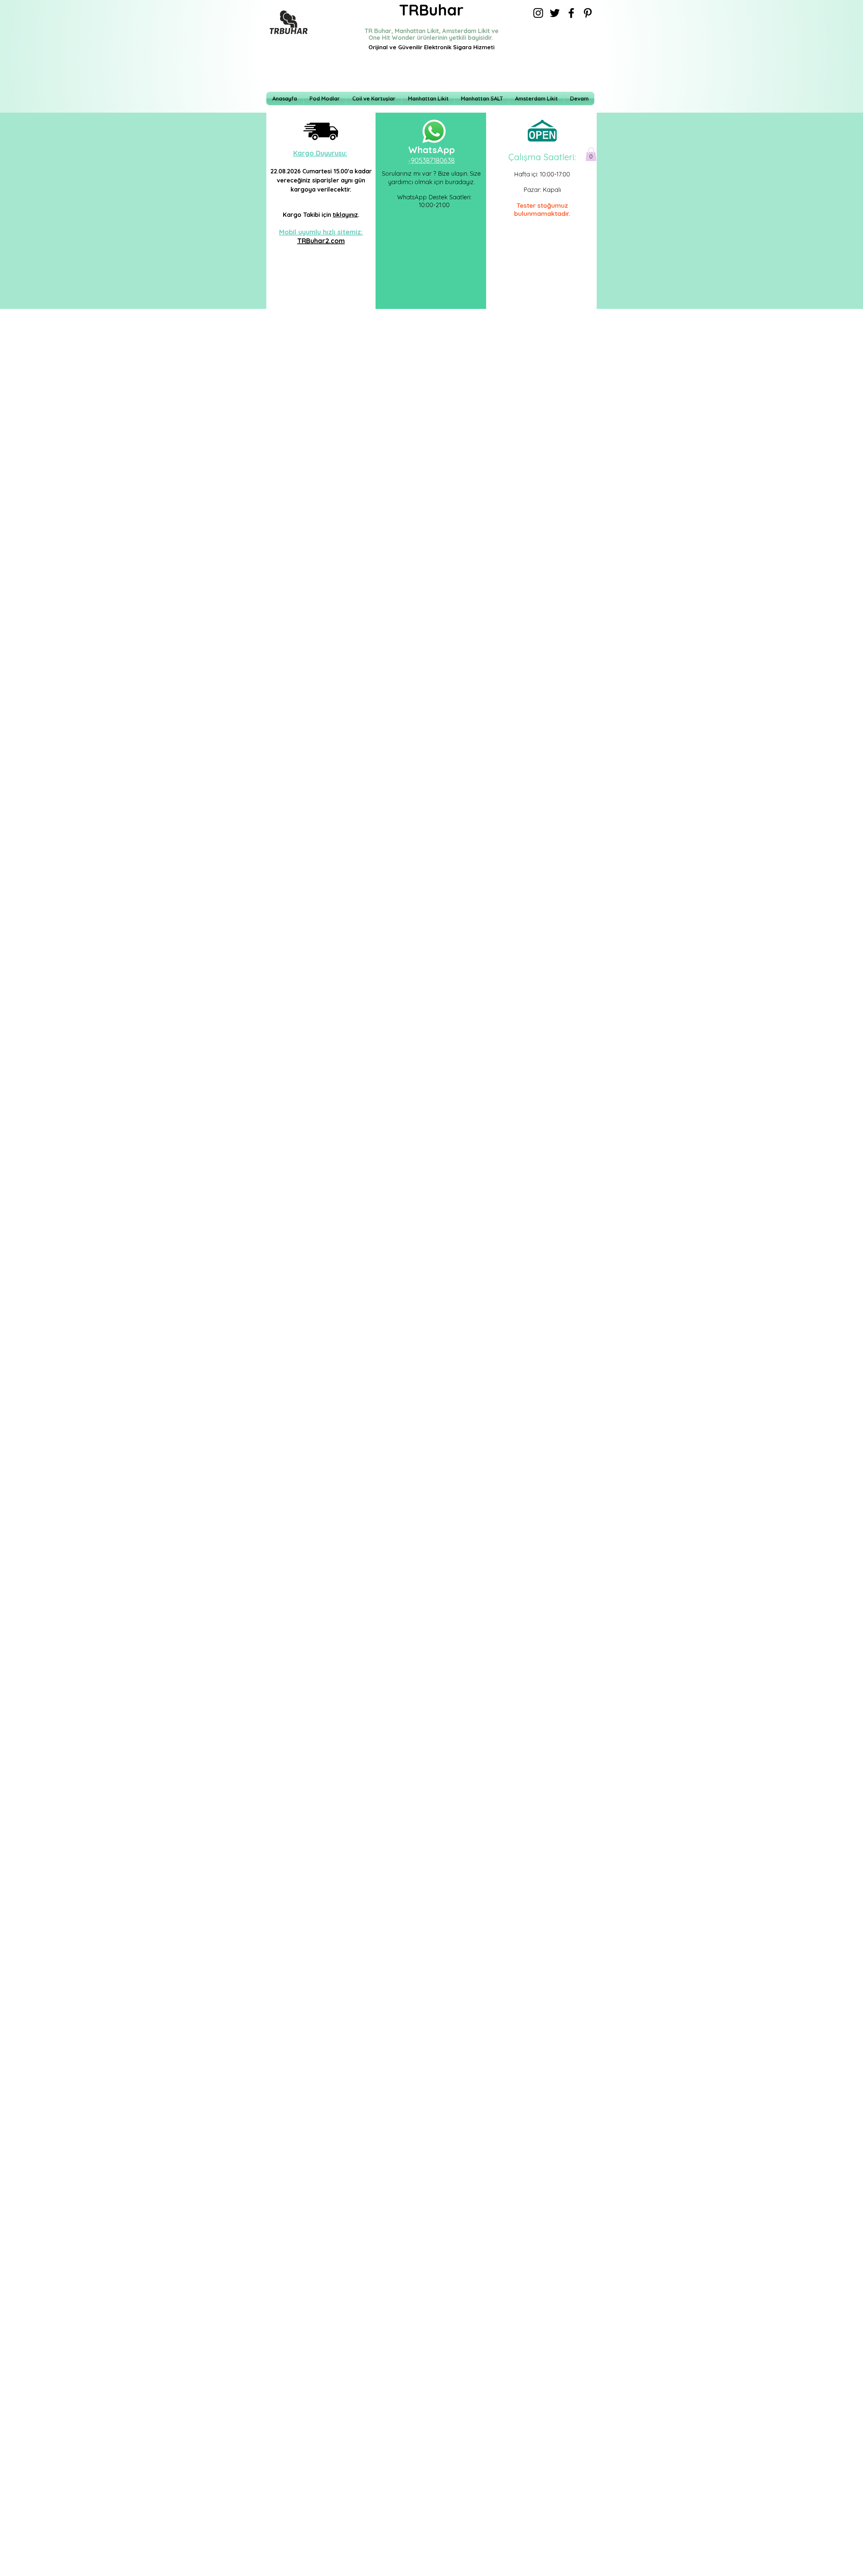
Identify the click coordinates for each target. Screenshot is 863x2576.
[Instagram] (538, 13)
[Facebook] (571, 13)
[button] (591, 154)
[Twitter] (555, 13)
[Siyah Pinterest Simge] (588, 13)
